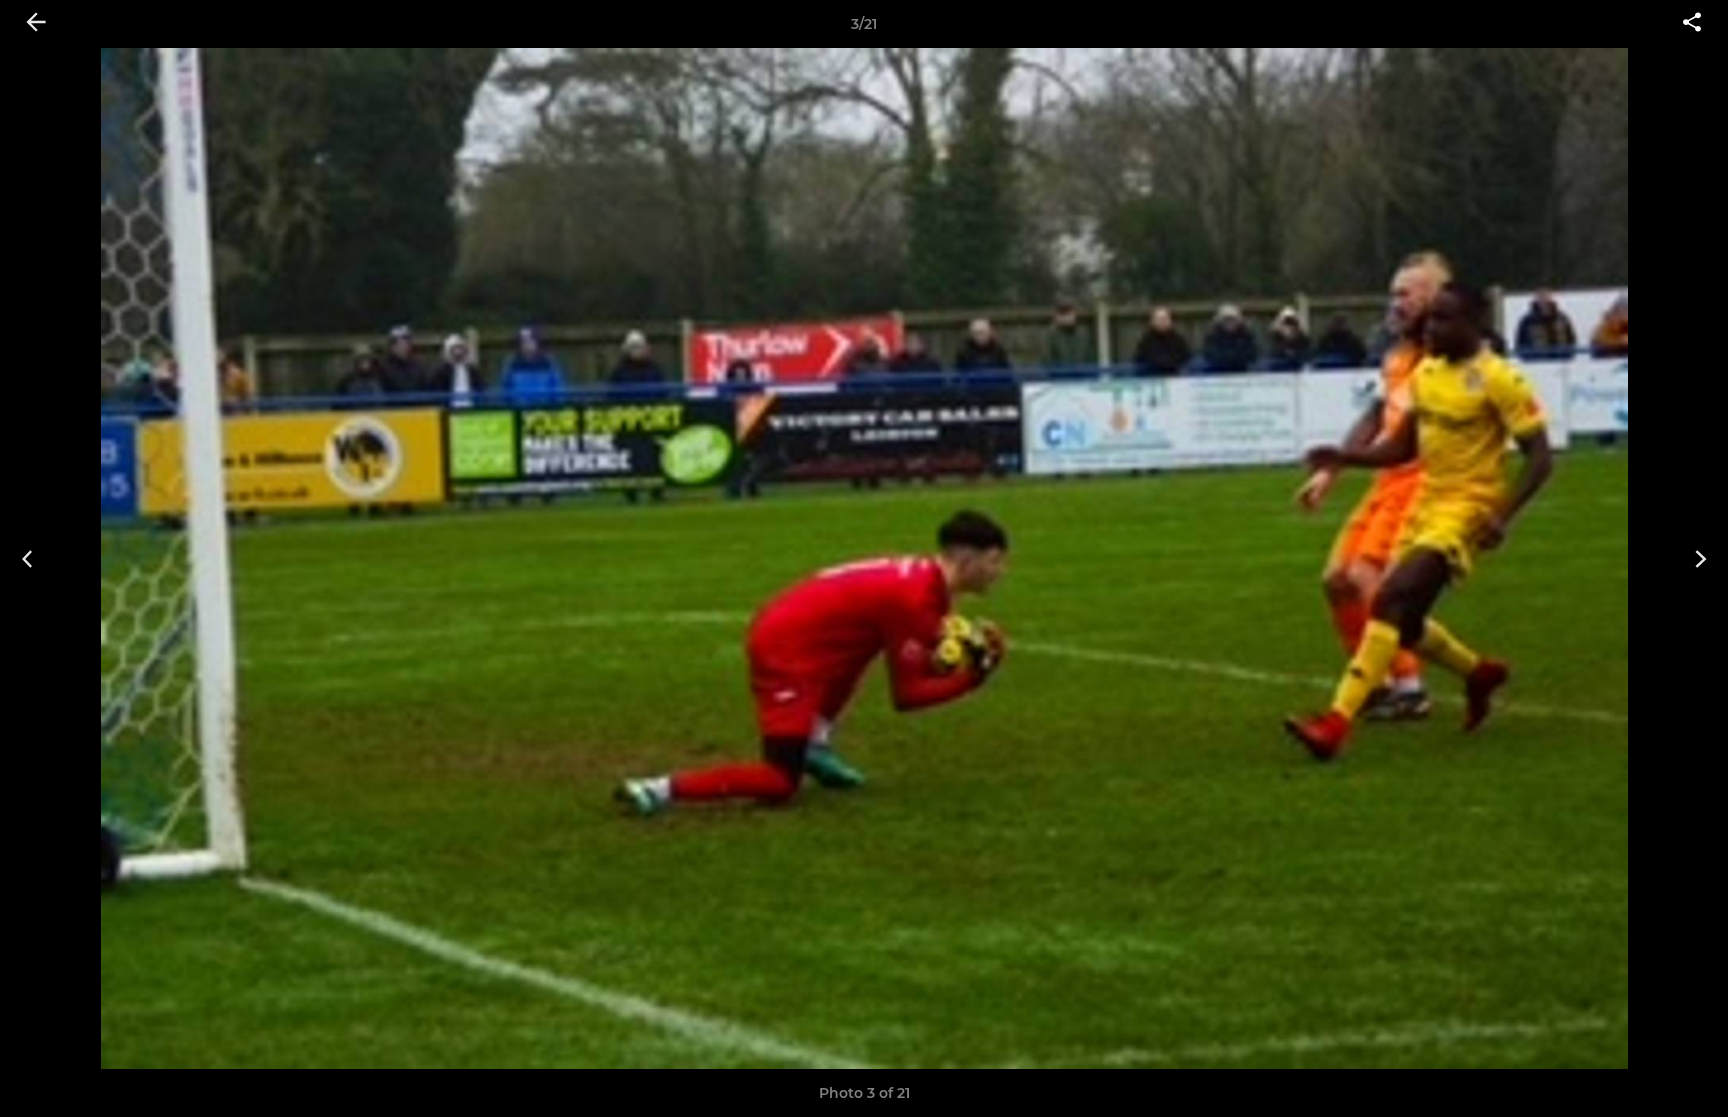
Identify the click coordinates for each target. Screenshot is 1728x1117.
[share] (1692, 24)
